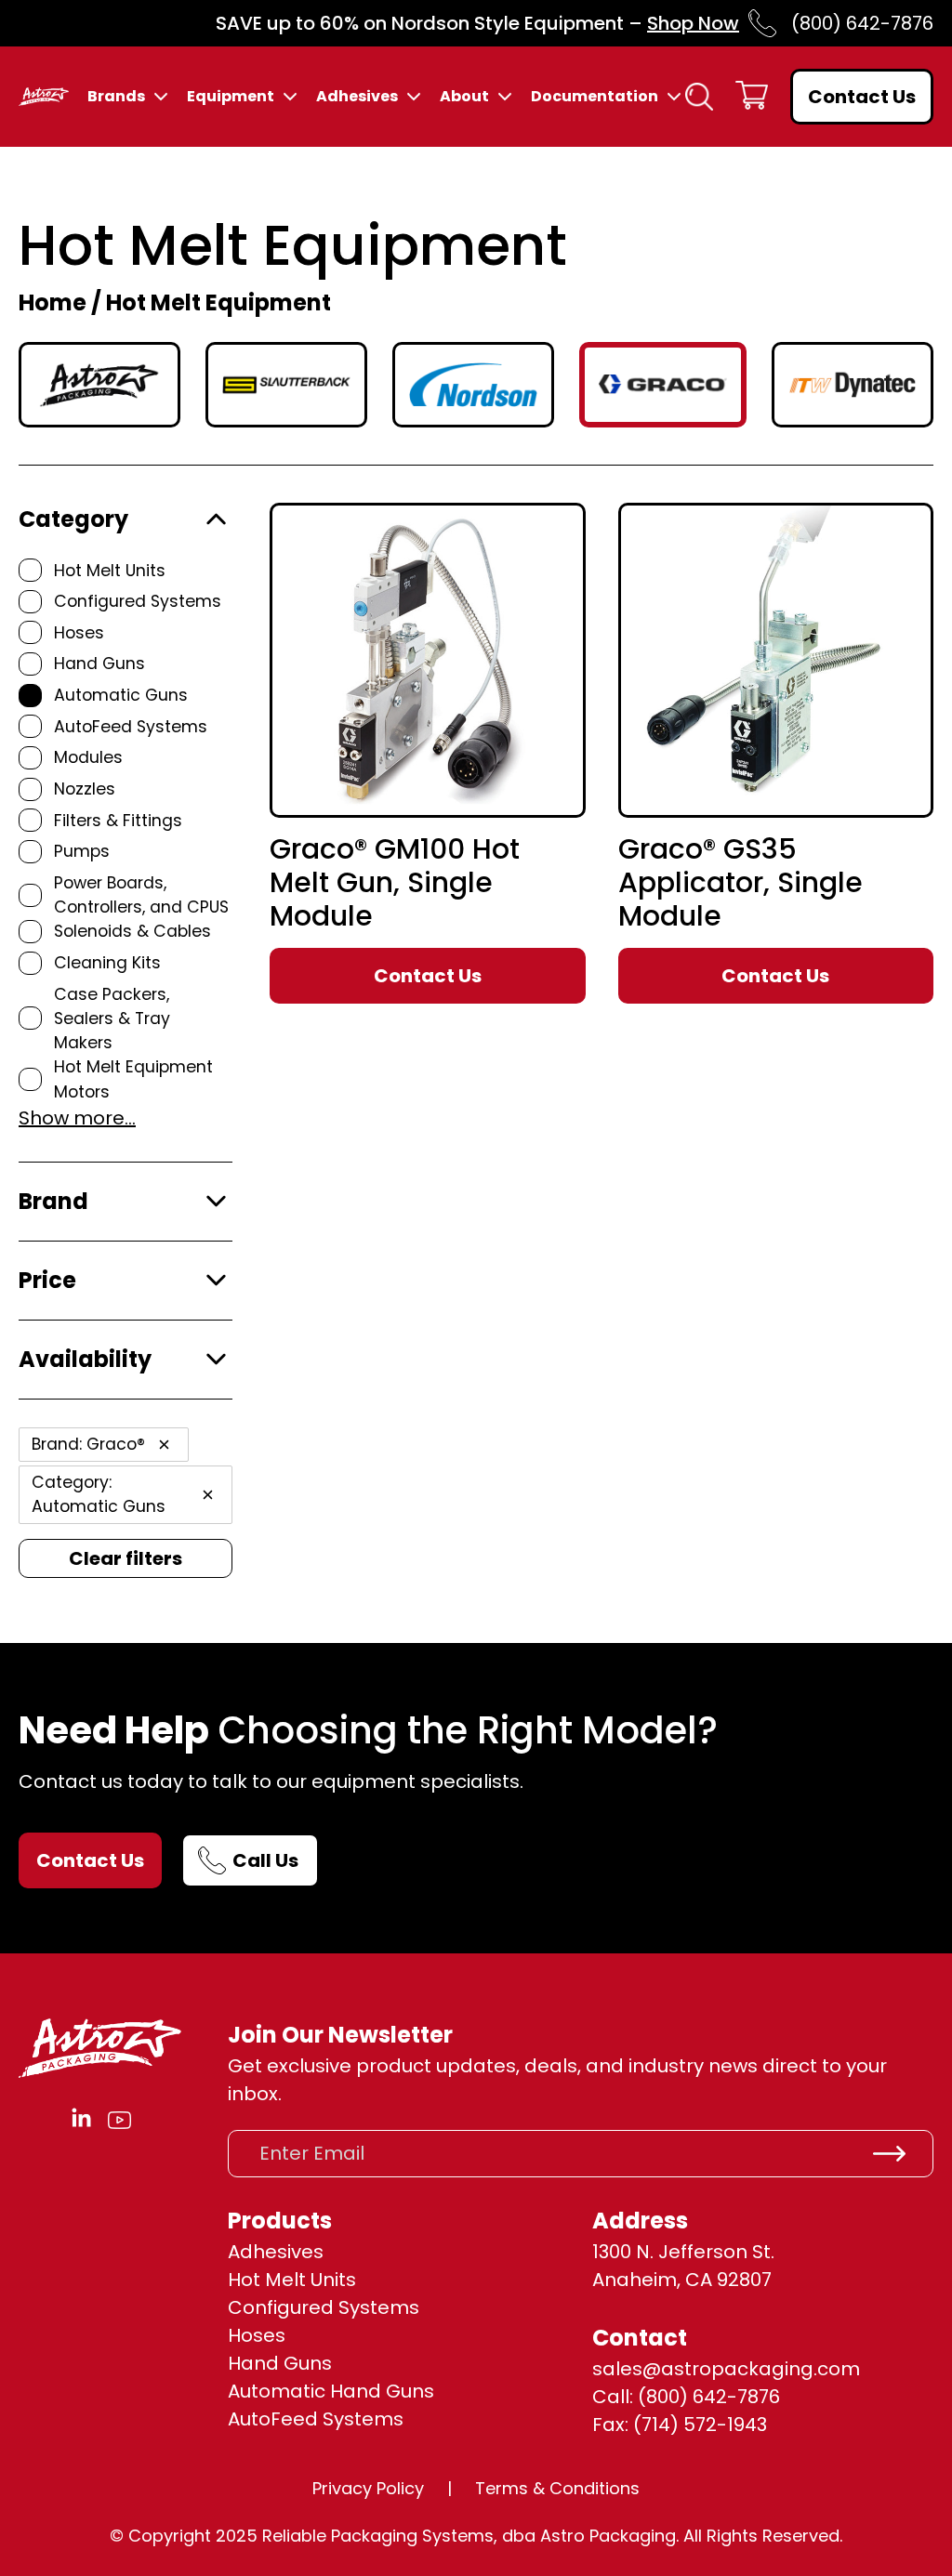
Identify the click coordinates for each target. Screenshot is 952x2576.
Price (47, 1280)
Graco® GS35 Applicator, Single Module (740, 883)
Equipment (231, 96)
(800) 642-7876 (862, 23)
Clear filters (126, 1558)
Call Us (265, 1860)
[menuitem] (119, 97)
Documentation (595, 96)
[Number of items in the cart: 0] (752, 97)
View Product (465, 772)
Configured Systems (324, 2307)
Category (73, 519)
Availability (85, 1359)
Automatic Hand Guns (331, 2391)
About (464, 96)
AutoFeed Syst (295, 2419)
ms (389, 2419)
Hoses (257, 2335)
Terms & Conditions (557, 2488)
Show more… (77, 1118)
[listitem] (99, 385)
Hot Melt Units (292, 2280)
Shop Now (693, 23)
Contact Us (862, 97)
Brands (116, 96)
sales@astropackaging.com (726, 2369)
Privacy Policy (368, 2488)
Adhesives (357, 96)
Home (53, 302)
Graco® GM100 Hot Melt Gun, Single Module (395, 883)
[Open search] (699, 97)
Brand (53, 1201)
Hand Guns (280, 2363)
